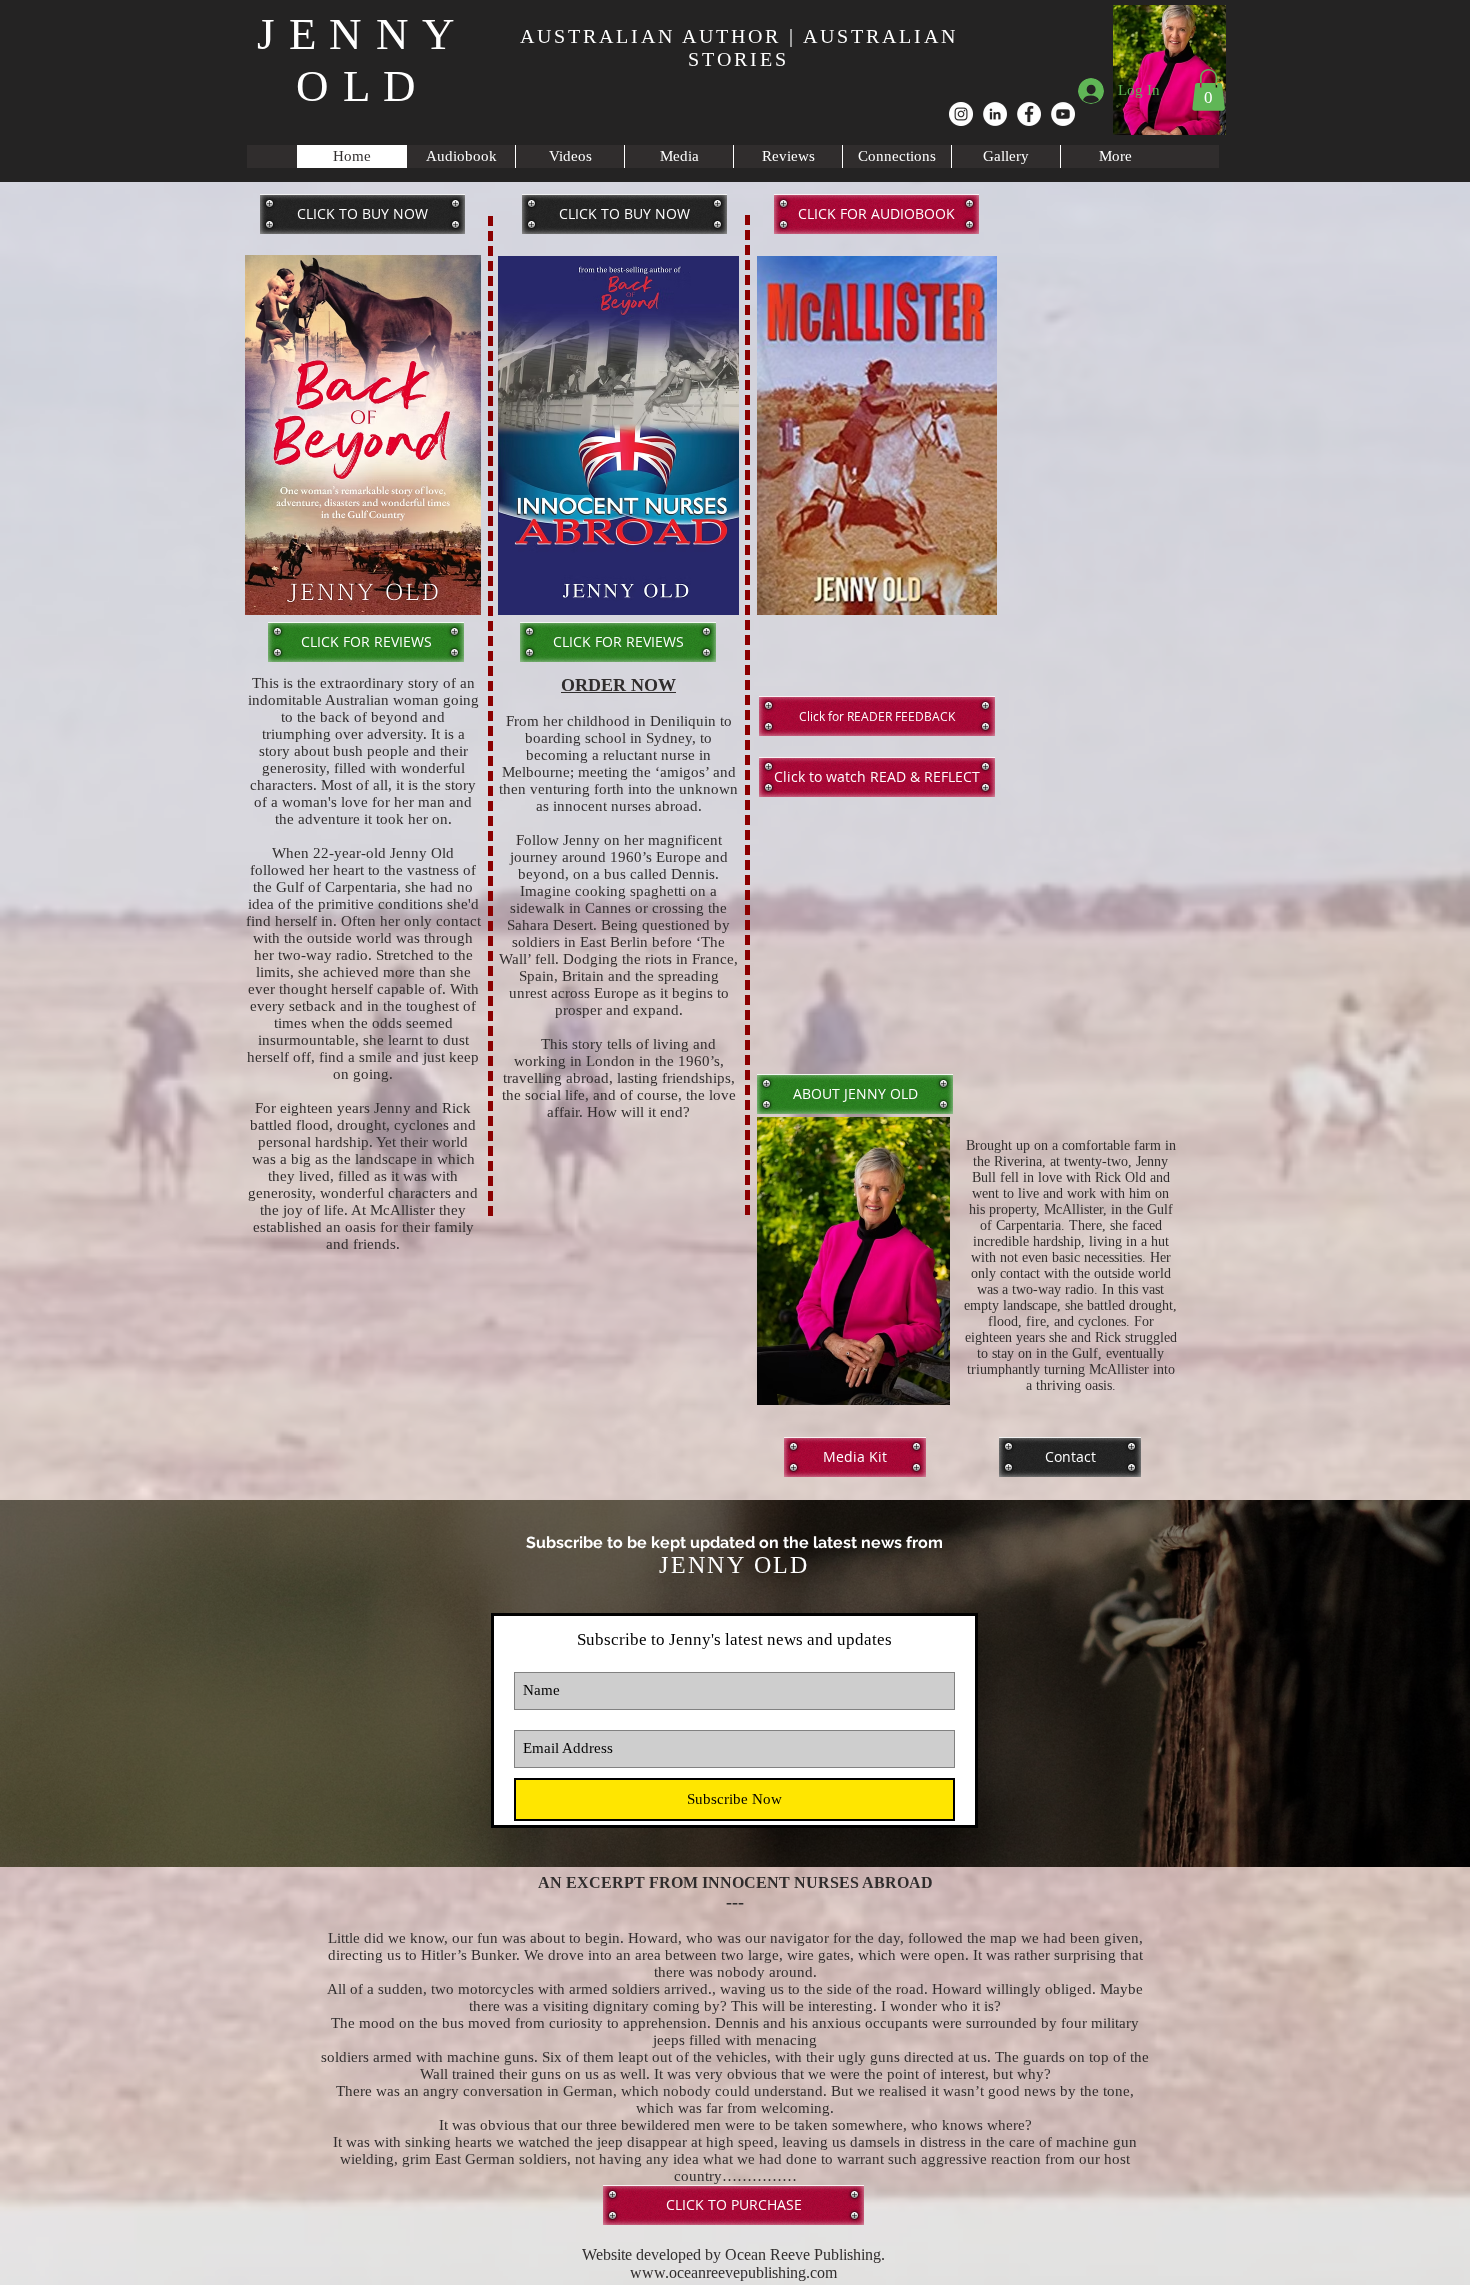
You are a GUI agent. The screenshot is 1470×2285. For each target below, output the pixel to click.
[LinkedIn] (995, 114)
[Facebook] (1029, 114)
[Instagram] (961, 114)
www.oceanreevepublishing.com (733, 2272)
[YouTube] (1063, 114)
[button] (1208, 90)
